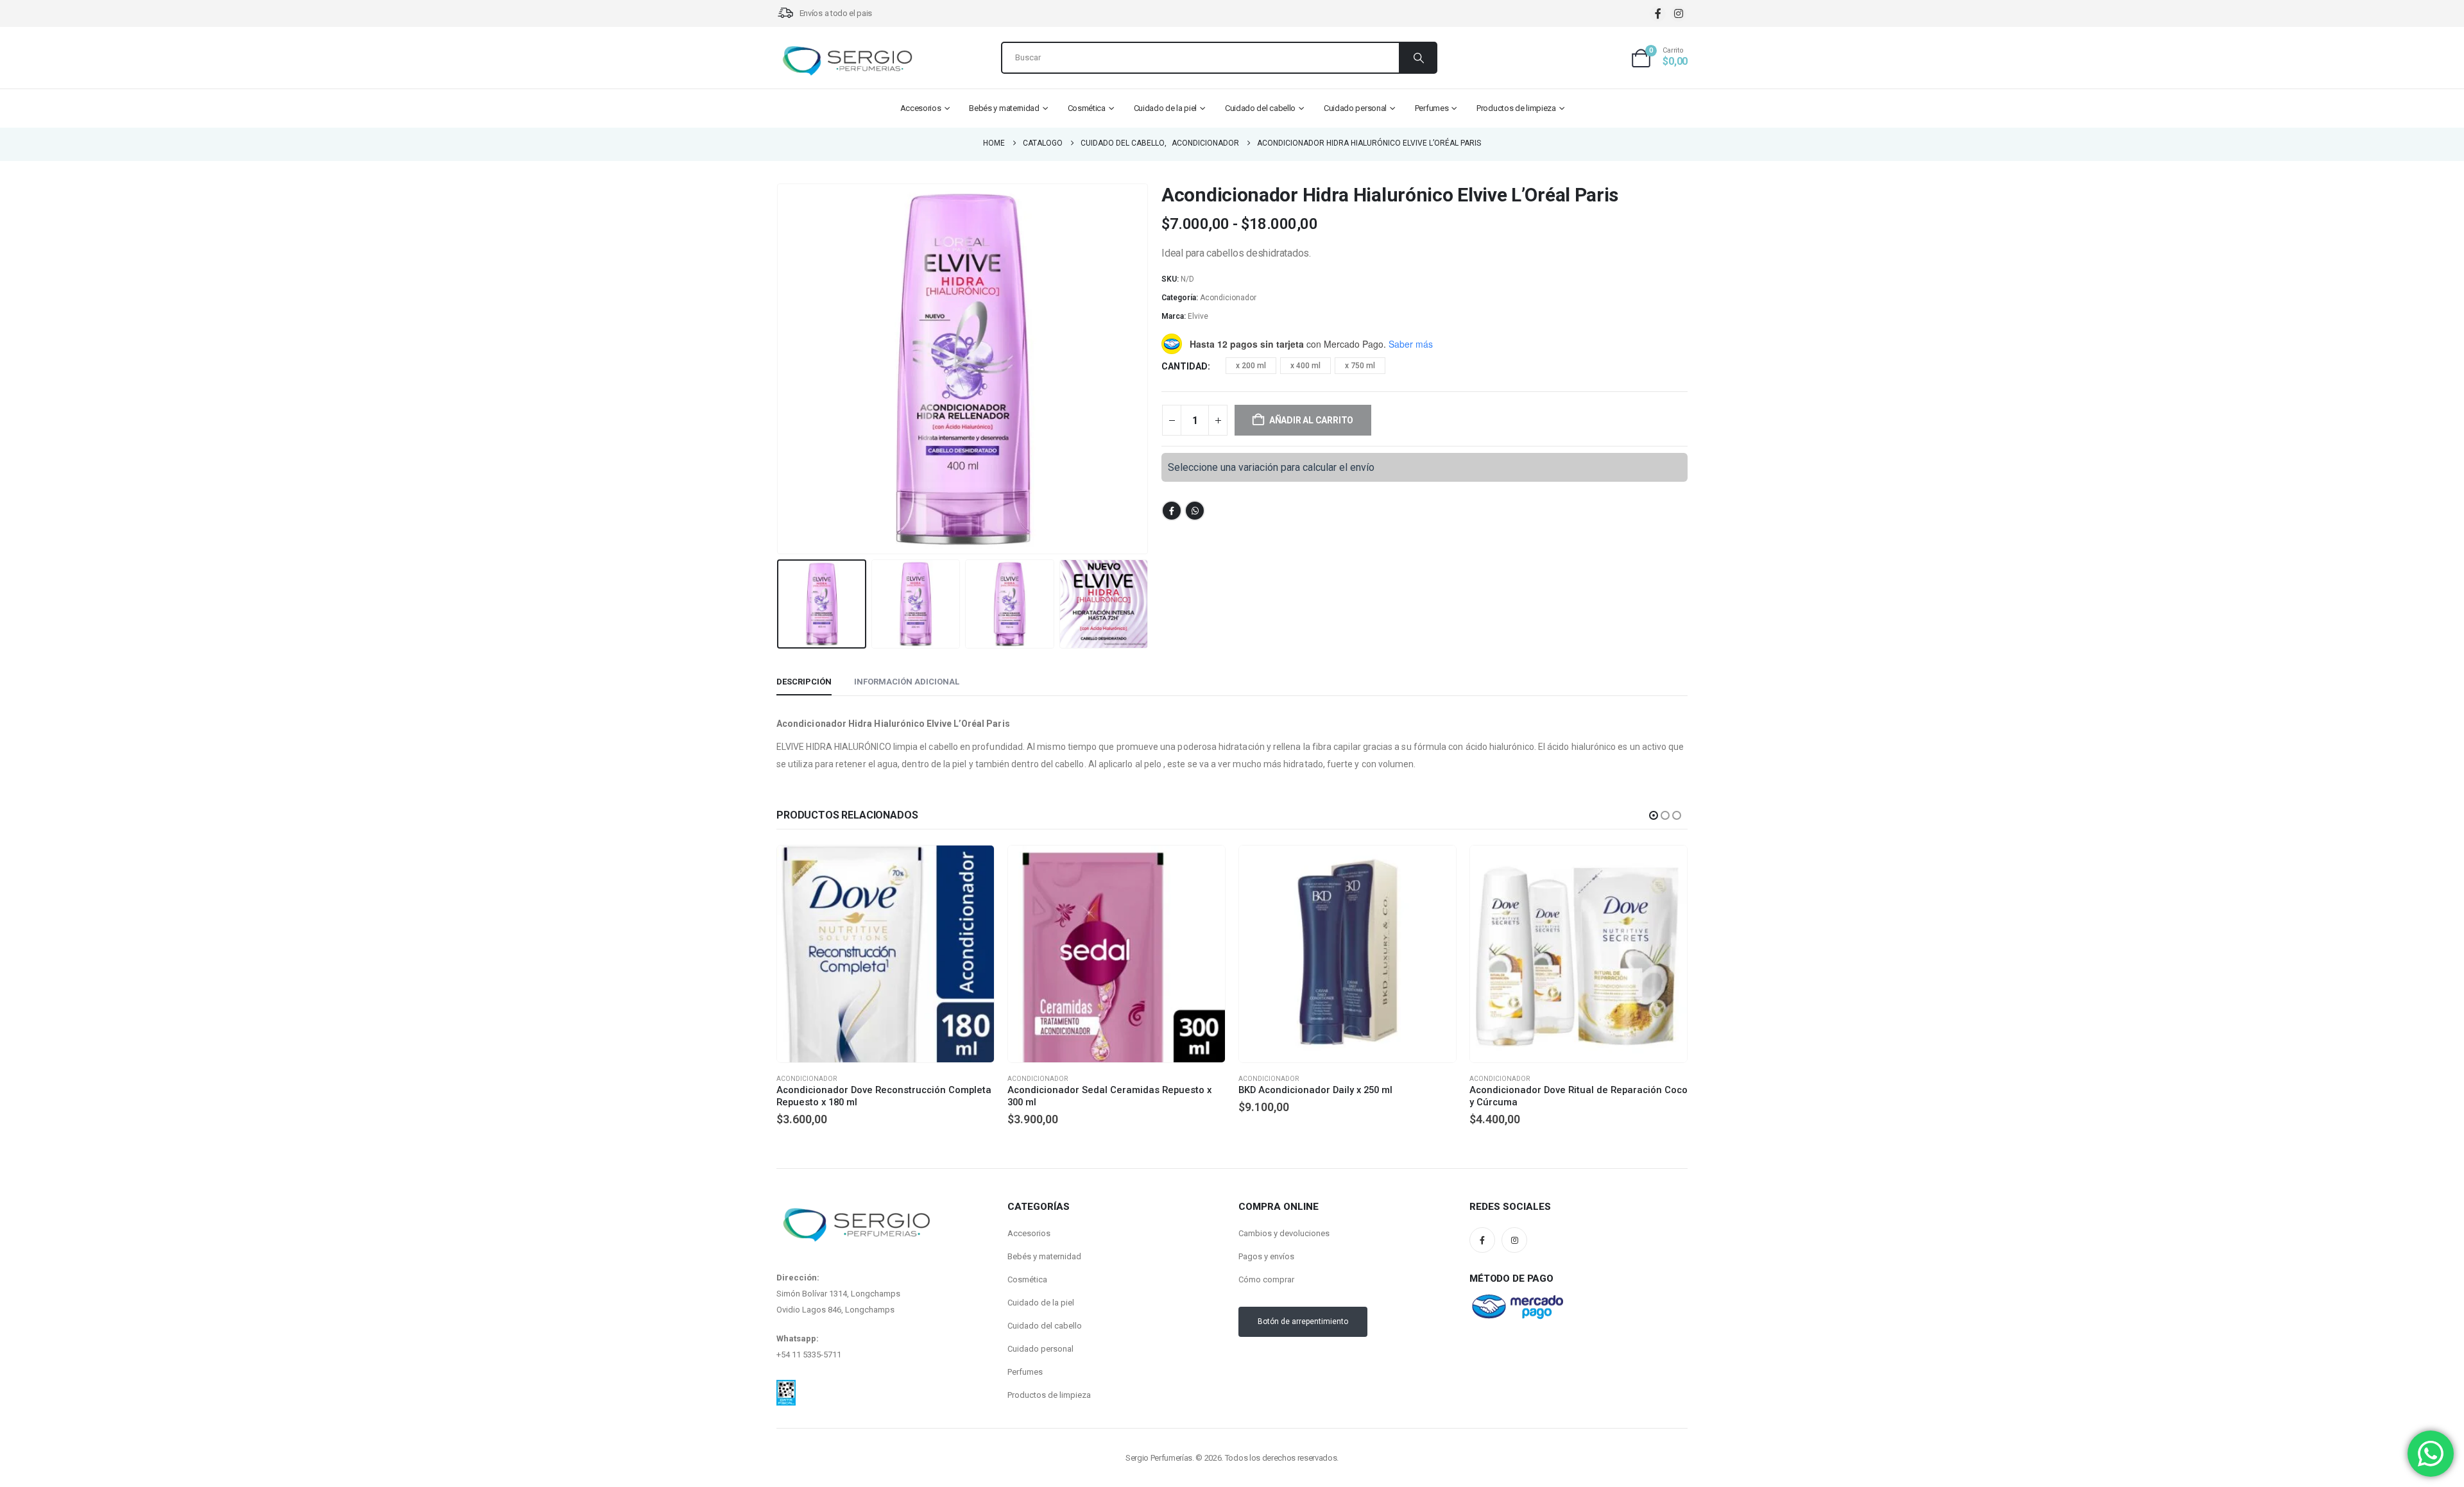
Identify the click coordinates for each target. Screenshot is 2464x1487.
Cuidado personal (1355, 108)
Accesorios (921, 108)
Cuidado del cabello (1260, 108)
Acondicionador (1228, 298)
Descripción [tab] (804, 682)
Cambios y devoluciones (1284, 1254)
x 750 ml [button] (1360, 366)
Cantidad (1185, 366)
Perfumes (1432, 108)
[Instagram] (1678, 14)
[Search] (1417, 58)
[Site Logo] (847, 61)
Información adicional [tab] (907, 682)
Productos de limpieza (1516, 108)
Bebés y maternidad (1004, 108)
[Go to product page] (886, 954)
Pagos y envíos (1266, 1278)
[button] (780, 369)
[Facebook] (1658, 14)
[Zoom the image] (786, 1409)
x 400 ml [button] (1305, 366)
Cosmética (1087, 108)
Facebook (1172, 511)
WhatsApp (1195, 511)
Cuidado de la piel (1166, 108)
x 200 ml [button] (1251, 366)
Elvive (1198, 316)
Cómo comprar (1266, 1301)
